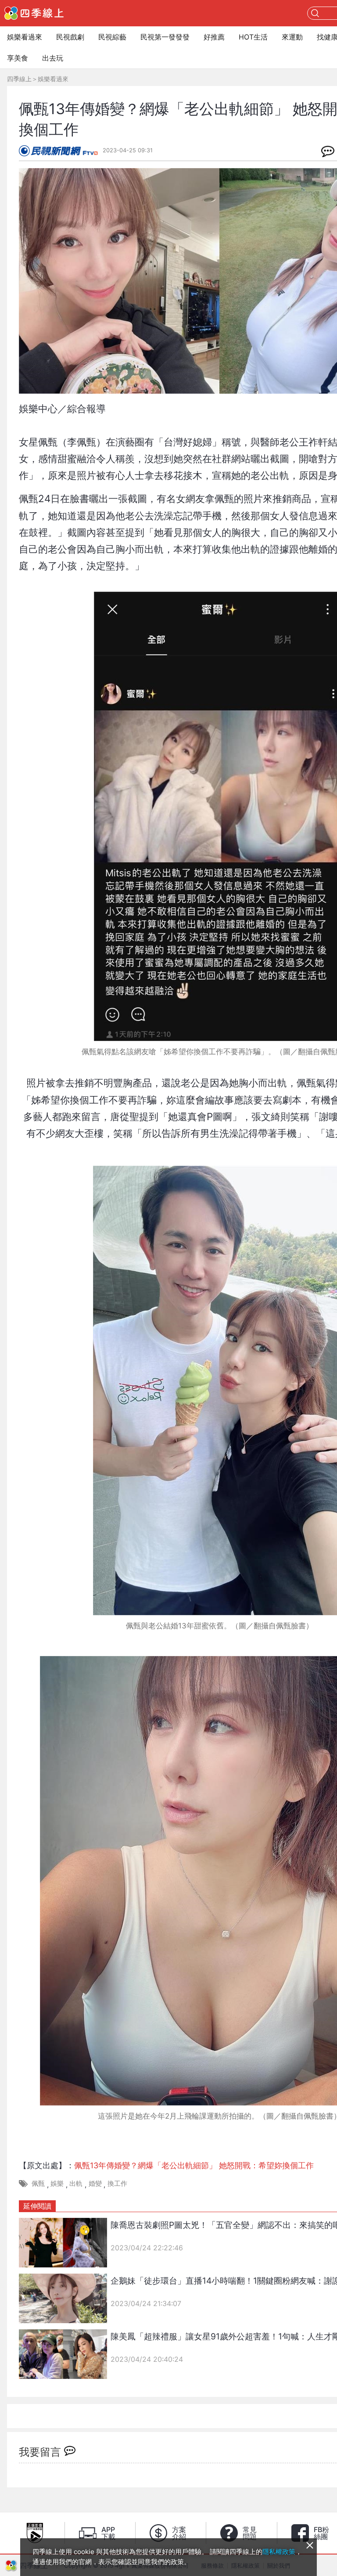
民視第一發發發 (165, 37)
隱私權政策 (279, 2552)
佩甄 (38, 2183)
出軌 (76, 2183)
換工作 (117, 2183)
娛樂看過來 (25, 37)
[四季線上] (34, 13)
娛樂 (57, 2183)
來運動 (292, 37)
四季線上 (19, 79)
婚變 (95, 2183)
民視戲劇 (70, 37)
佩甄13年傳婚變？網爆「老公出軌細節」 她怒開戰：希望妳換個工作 (194, 2165)
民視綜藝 (112, 37)
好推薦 (214, 37)
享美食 (18, 58)
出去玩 (53, 58)
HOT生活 (253, 37)
